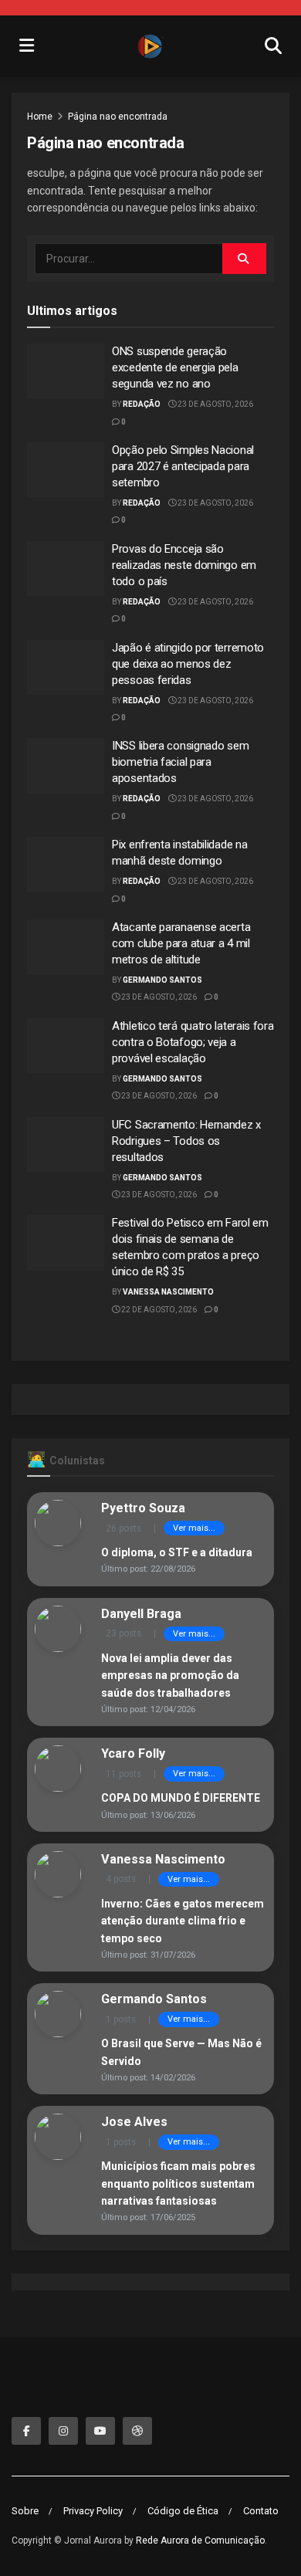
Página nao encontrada (118, 117)
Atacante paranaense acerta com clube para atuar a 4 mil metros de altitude (181, 943)
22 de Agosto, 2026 (158, 1310)
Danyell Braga (141, 1614)
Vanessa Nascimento (168, 1292)
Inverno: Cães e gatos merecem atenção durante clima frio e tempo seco (183, 1921)
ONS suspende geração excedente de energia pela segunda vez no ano (175, 367)
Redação (142, 404)
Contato (261, 2511)
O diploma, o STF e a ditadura (177, 1552)
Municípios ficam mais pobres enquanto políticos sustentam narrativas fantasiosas (178, 2183)
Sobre (25, 2511)
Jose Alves (134, 2122)
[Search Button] (244, 259)
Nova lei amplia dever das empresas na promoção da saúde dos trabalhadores (170, 1676)
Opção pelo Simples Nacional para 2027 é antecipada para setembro (183, 466)
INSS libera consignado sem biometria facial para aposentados (180, 762)
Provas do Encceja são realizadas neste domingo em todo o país (184, 565)
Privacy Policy (93, 2511)
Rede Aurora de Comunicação (200, 2540)
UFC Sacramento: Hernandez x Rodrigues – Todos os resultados (186, 1141)
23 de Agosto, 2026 (215, 404)
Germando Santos (162, 980)
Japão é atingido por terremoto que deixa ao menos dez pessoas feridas (188, 664)
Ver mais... (194, 1528)
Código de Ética (183, 2511)
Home (40, 117)
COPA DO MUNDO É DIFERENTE (181, 1798)
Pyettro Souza (143, 1508)
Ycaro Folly (133, 1753)
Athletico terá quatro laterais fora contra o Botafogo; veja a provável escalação (193, 1042)
